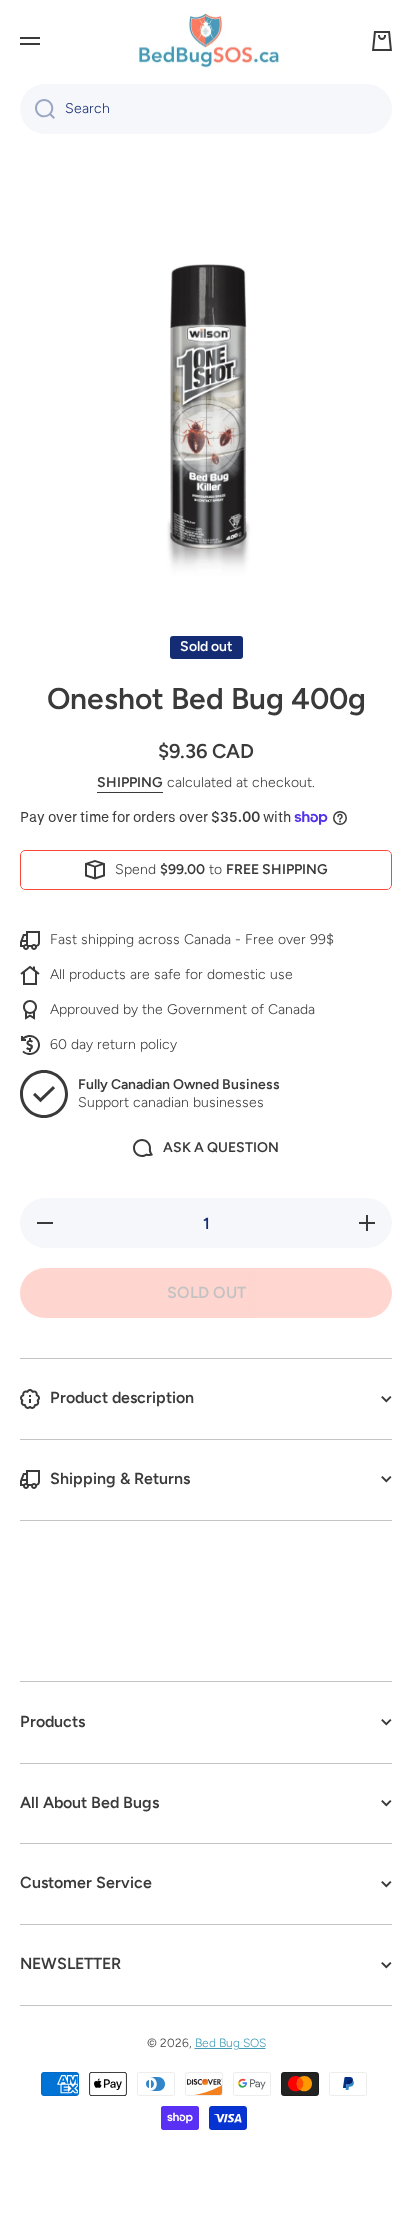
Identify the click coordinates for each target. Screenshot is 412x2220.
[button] (382, 41)
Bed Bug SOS (230, 2043)
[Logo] (206, 41)
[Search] (37, 109)
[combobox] (206, 109)
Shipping (130, 782)
